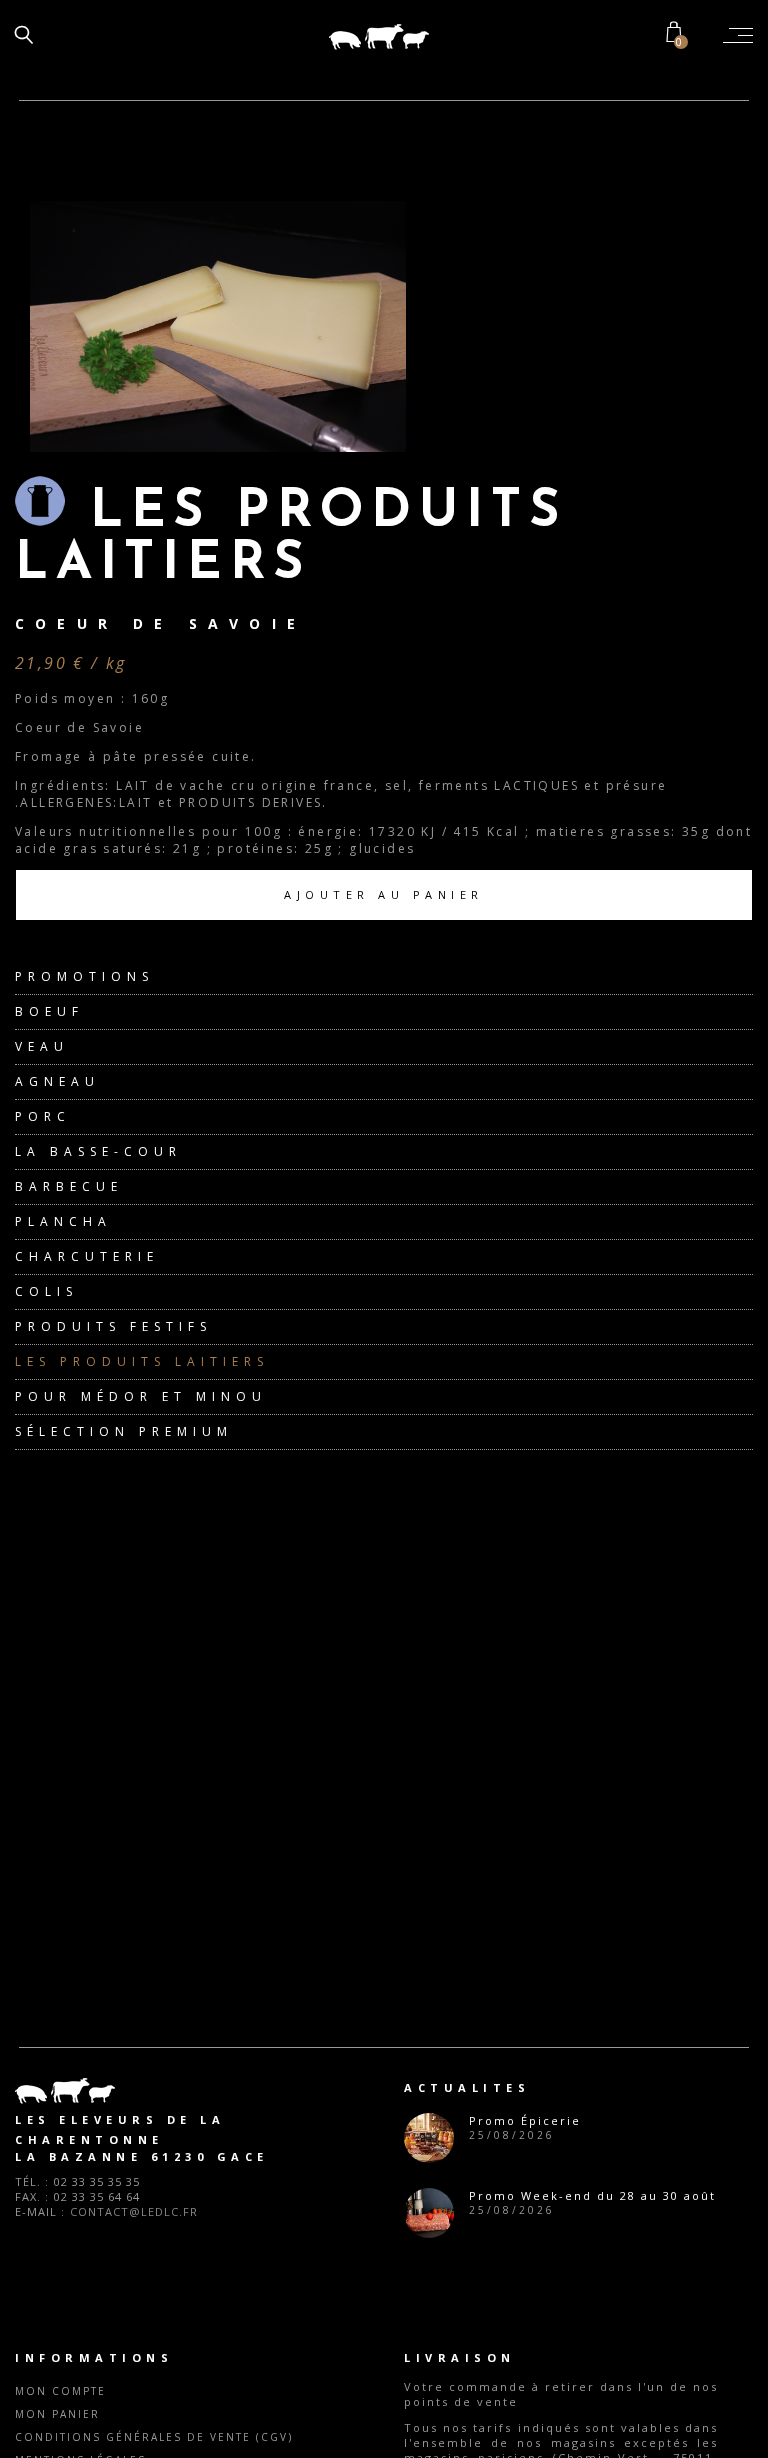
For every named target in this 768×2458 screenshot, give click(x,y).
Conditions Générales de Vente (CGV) (154, 2437)
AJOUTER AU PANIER (384, 894)
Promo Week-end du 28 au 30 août (592, 2195)
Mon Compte (60, 2391)
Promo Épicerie (525, 2120)
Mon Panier (57, 2414)
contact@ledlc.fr (134, 2211)
